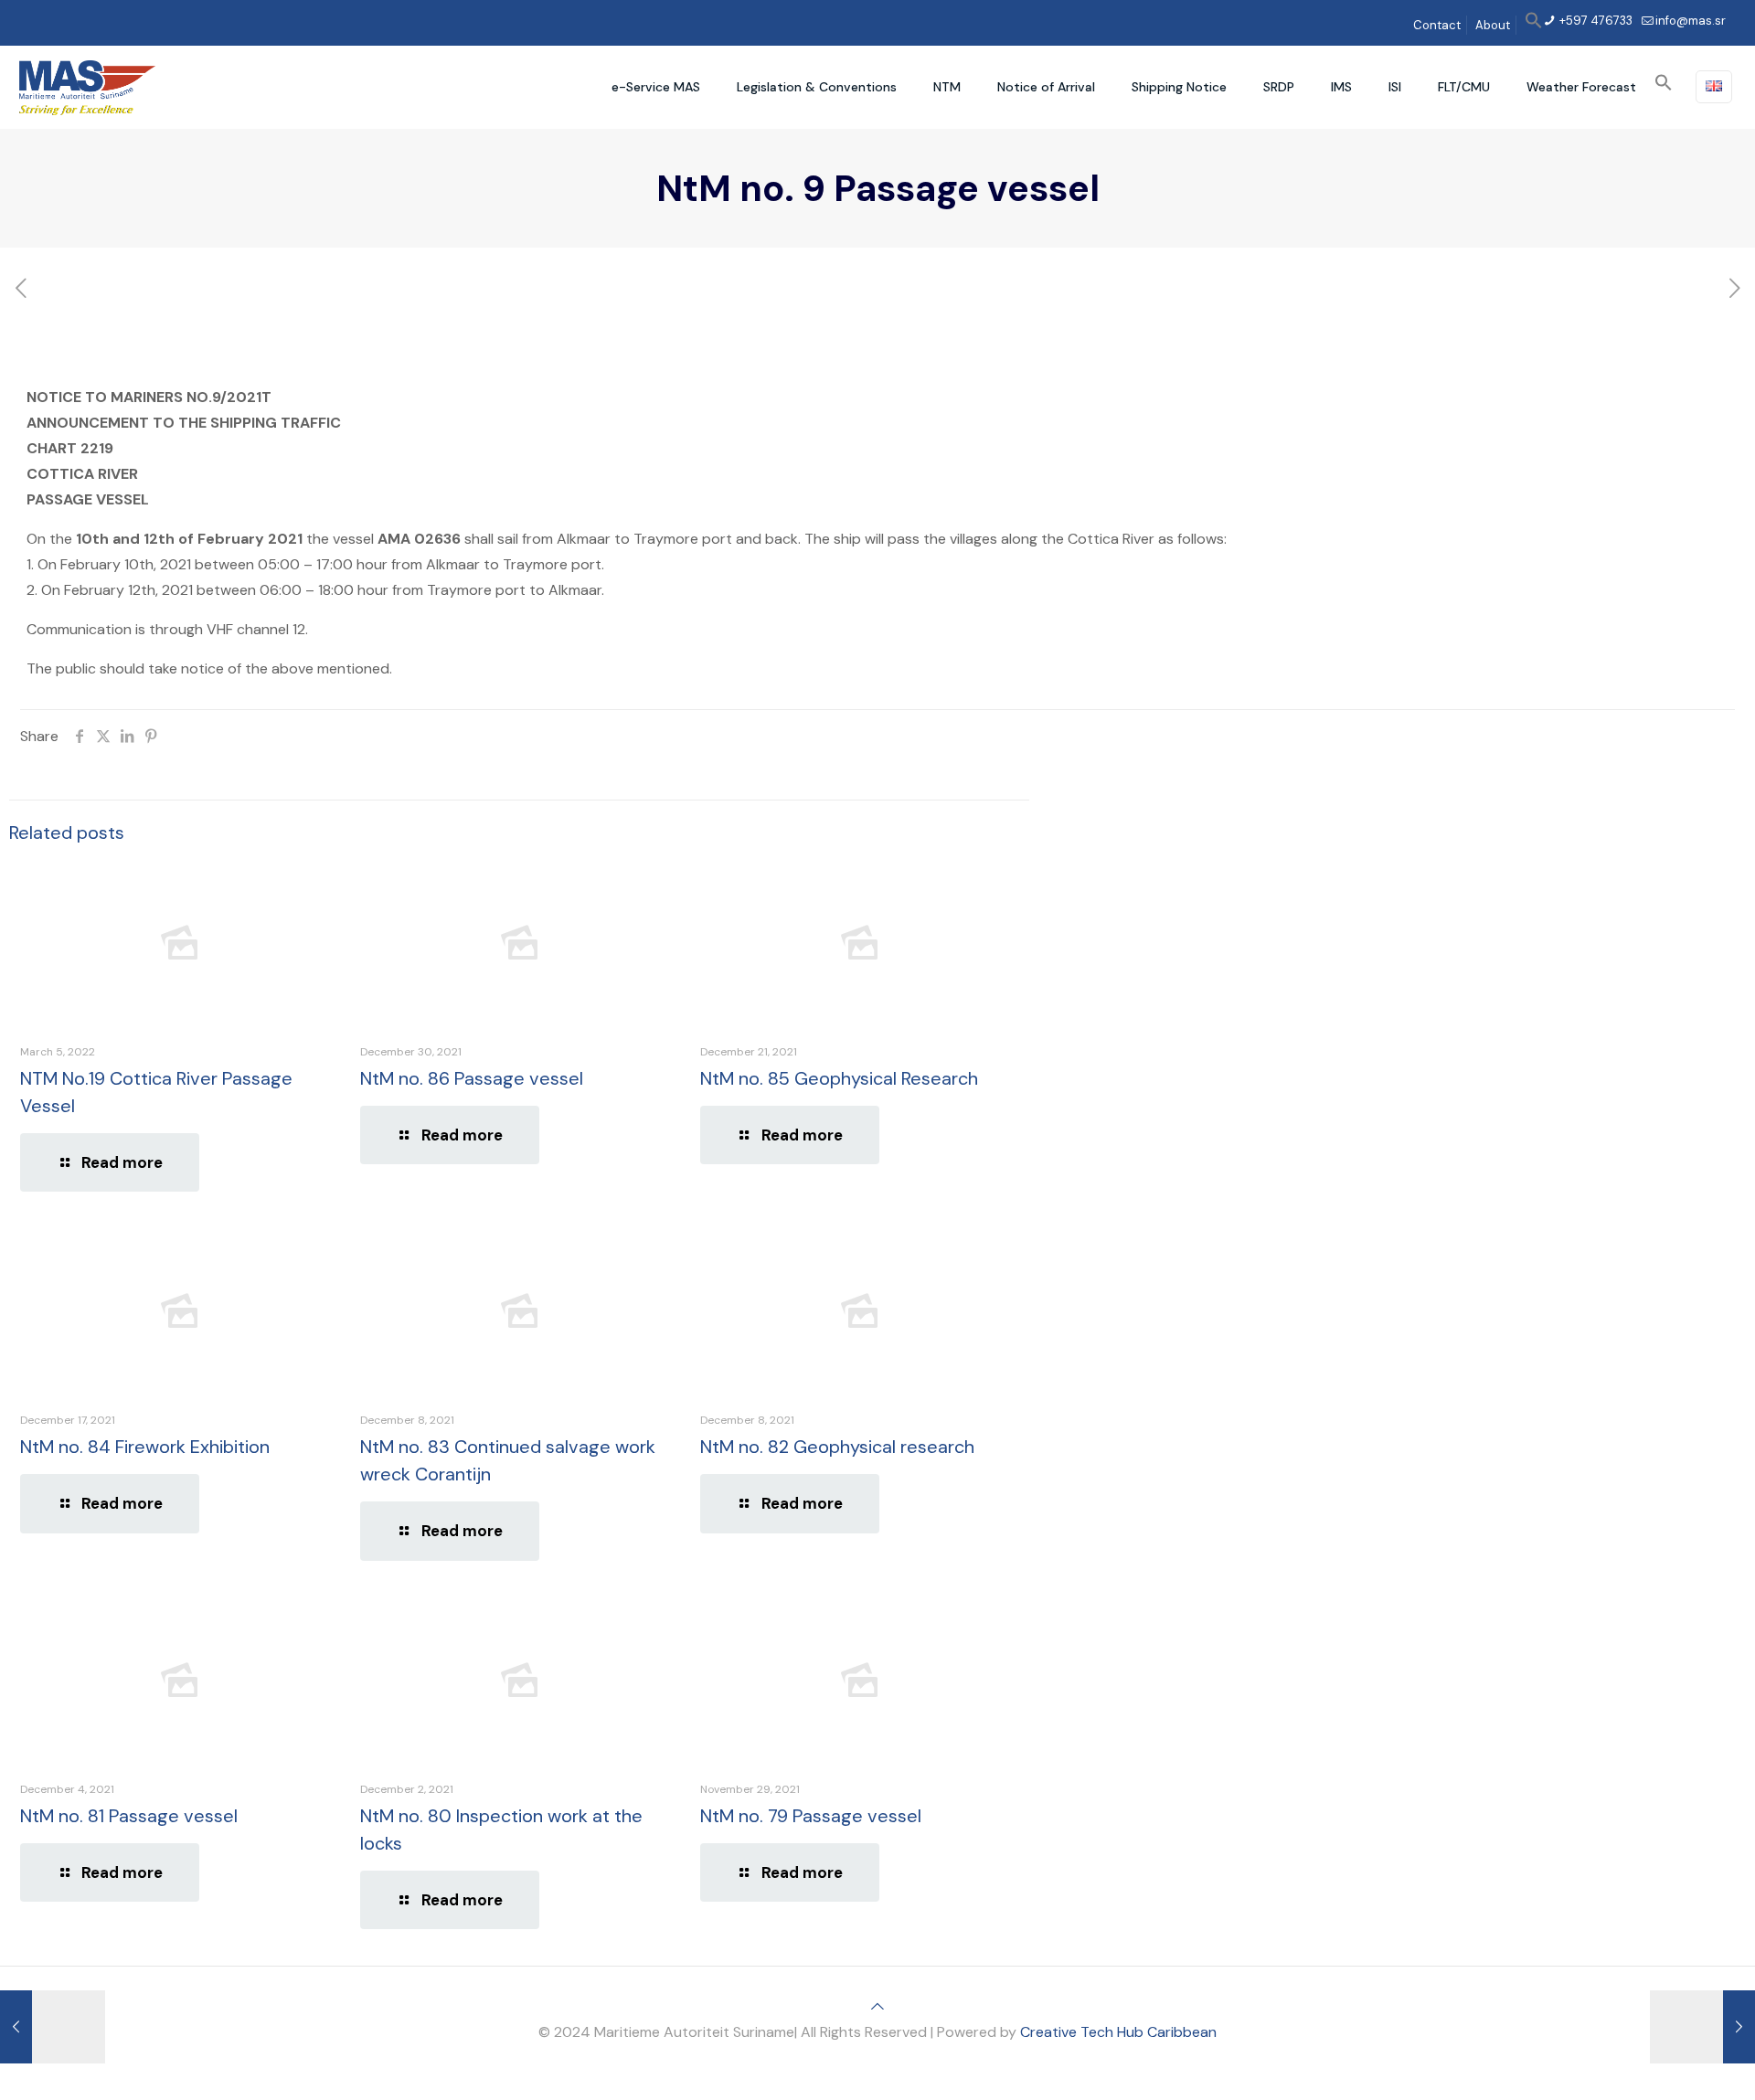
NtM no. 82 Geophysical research (837, 1447)
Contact (1437, 25)
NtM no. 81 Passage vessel (129, 1816)
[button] (1534, 25)
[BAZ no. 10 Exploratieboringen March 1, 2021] (1702, 2027)
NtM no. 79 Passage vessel (811, 1816)
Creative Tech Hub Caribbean (1118, 2032)
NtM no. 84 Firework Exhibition (145, 1447)
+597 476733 (1595, 21)
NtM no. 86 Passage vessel (472, 1078)
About (1493, 25)
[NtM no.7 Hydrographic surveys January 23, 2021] (53, 2027)
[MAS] (87, 87)
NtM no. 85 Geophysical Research (839, 1078)
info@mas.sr (1691, 21)
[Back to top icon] (877, 2006)
